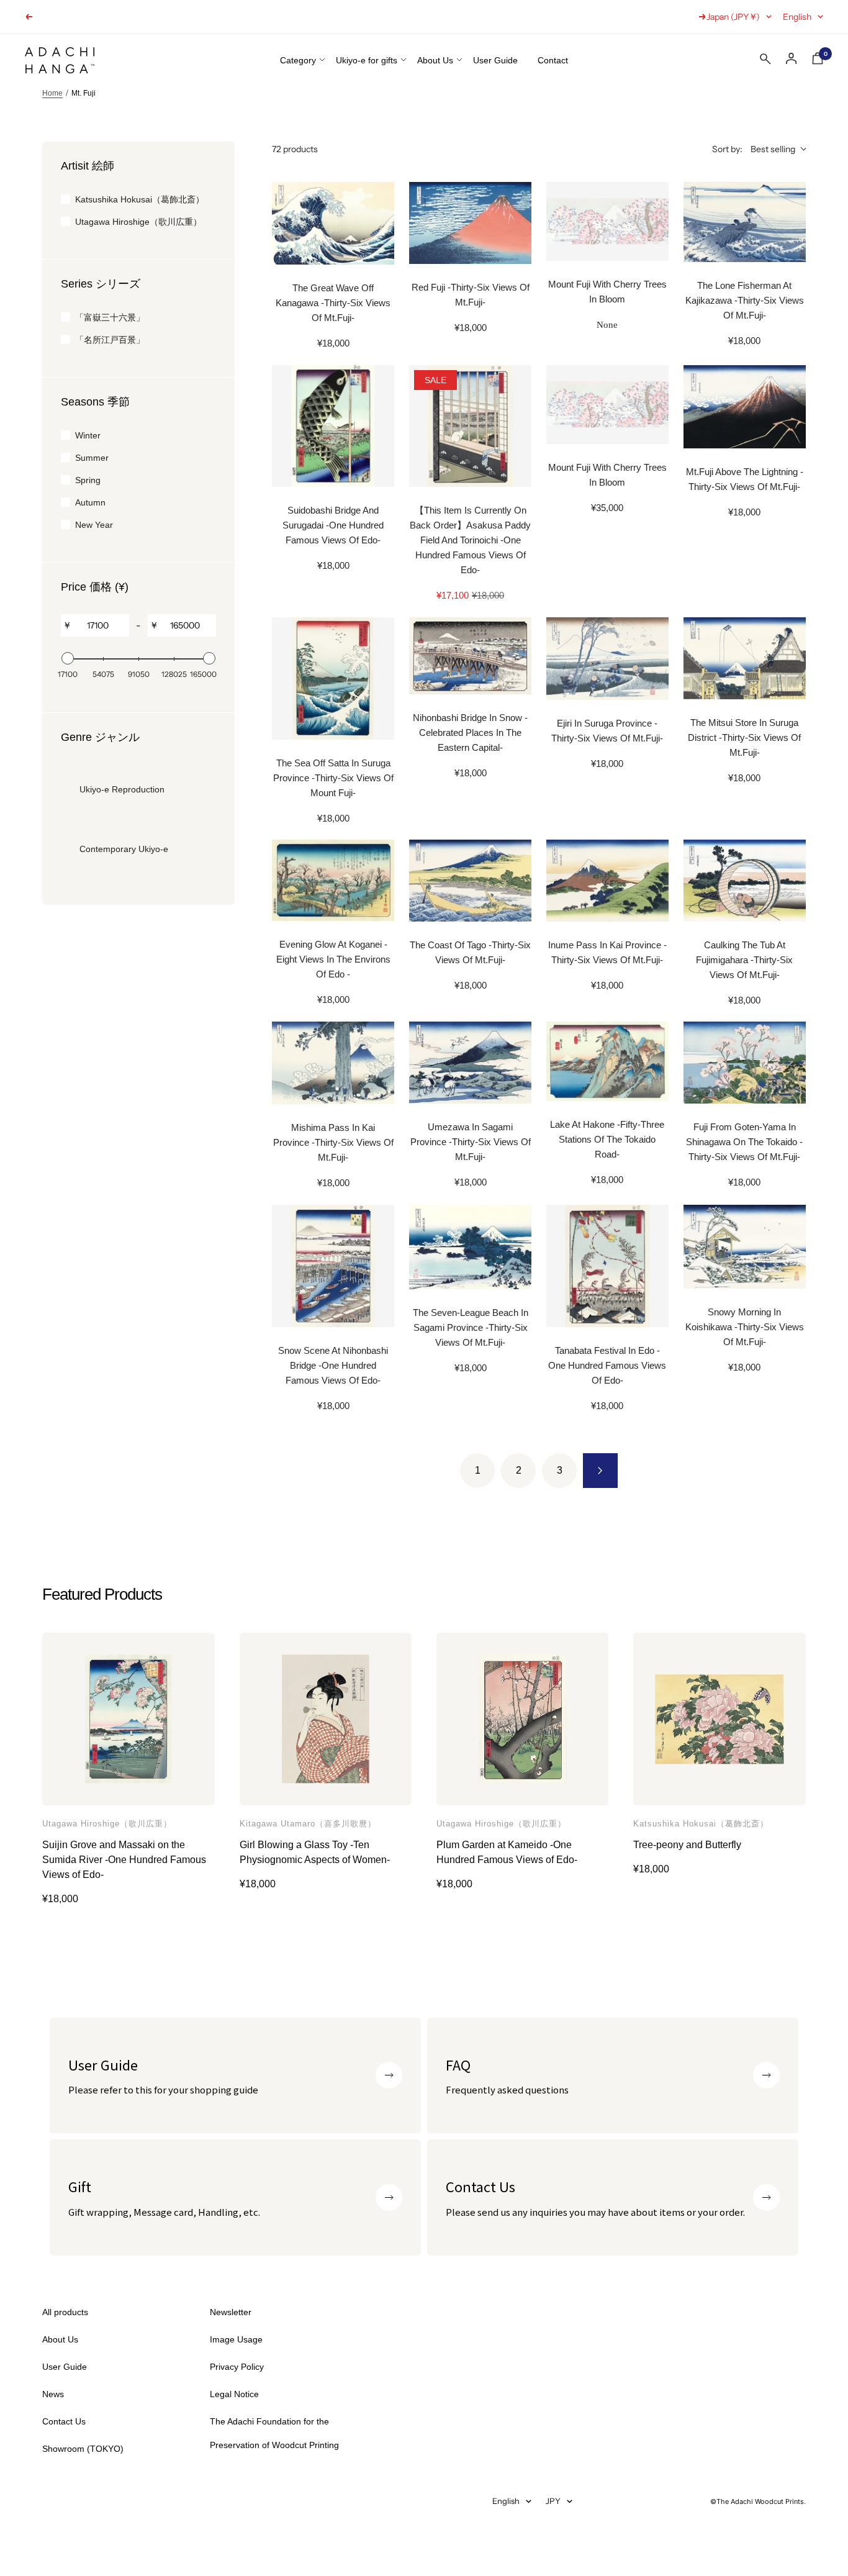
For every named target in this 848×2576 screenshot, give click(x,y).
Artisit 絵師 (88, 166)
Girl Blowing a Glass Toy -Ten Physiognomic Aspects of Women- (315, 1852)
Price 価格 (95, 587)
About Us (435, 60)
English (797, 17)
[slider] (68, 658)
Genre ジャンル (100, 737)
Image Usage (236, 2339)
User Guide (495, 60)
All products (65, 2312)
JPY (553, 2501)
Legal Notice (234, 2394)
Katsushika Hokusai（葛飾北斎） (701, 1824)
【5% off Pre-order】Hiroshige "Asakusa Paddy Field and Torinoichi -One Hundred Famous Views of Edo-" (240, 17)
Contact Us (64, 2421)
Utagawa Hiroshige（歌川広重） (107, 1824)
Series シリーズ (101, 284)
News (53, 2394)
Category (298, 60)
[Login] (792, 59)
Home (52, 93)
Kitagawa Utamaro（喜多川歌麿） (308, 1824)
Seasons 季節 (95, 402)
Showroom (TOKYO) (83, 2449)
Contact (553, 60)
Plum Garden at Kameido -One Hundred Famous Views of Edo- (507, 1852)
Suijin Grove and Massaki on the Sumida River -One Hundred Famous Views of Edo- (124, 1860)
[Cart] (818, 61)
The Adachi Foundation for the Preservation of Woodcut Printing (274, 2433)
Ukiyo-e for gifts (367, 60)
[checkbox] (138, 199)
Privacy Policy (237, 2367)
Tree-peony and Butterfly (687, 1845)
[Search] (765, 61)
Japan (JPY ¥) (733, 17)
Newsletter (231, 2312)
